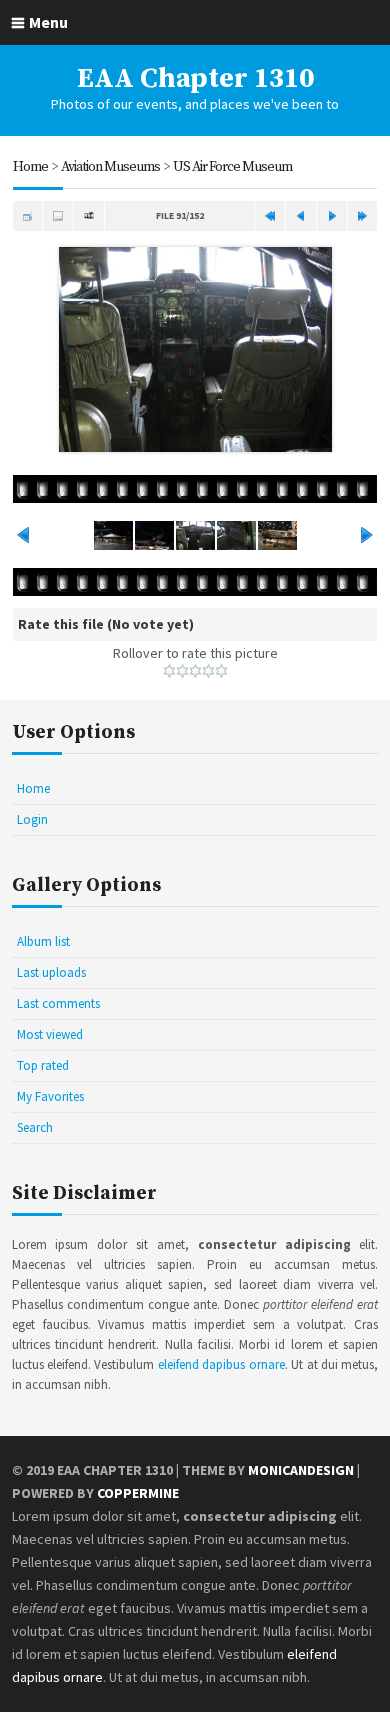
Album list (43, 941)
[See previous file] (301, 216)
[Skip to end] (363, 216)
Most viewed (50, 1034)
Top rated (43, 1065)
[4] (208, 671)
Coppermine (138, 1493)
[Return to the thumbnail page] (28, 216)
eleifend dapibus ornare (221, 1364)
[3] (195, 671)
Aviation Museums (110, 167)
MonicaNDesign (301, 1470)
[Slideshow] (89, 216)
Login (32, 819)
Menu (48, 22)
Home (30, 167)
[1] (169, 671)
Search (35, 1127)
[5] (221, 671)
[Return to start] (270, 216)
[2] (182, 671)
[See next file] (332, 216)
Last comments (58, 1003)
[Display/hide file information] (58, 216)
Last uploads (51, 972)
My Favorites (50, 1096)
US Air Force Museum (232, 167)
